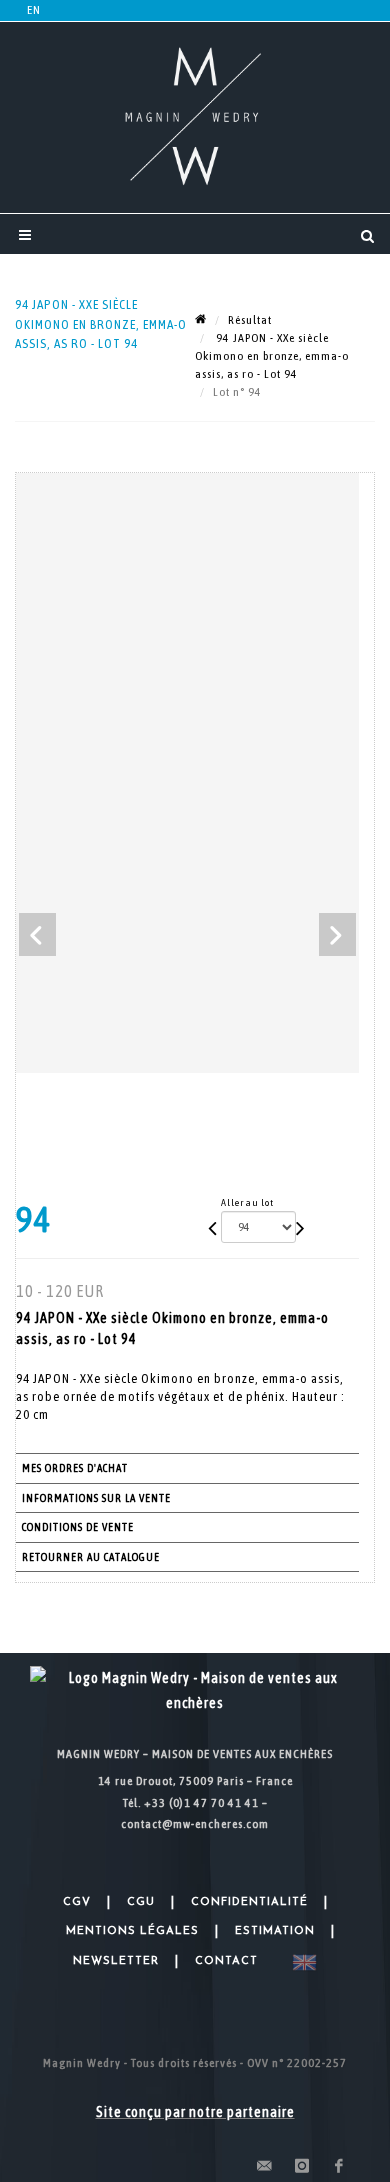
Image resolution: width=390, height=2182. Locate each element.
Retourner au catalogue (91, 1557)
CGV (77, 1902)
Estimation (275, 1931)
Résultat (250, 320)
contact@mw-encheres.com (195, 1824)
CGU (141, 1902)
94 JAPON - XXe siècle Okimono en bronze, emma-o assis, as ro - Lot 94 (272, 356)
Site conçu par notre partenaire (195, 2112)
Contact (226, 1961)
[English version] (300, 1962)
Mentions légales (132, 1931)
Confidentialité (249, 1902)
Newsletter (116, 1961)
